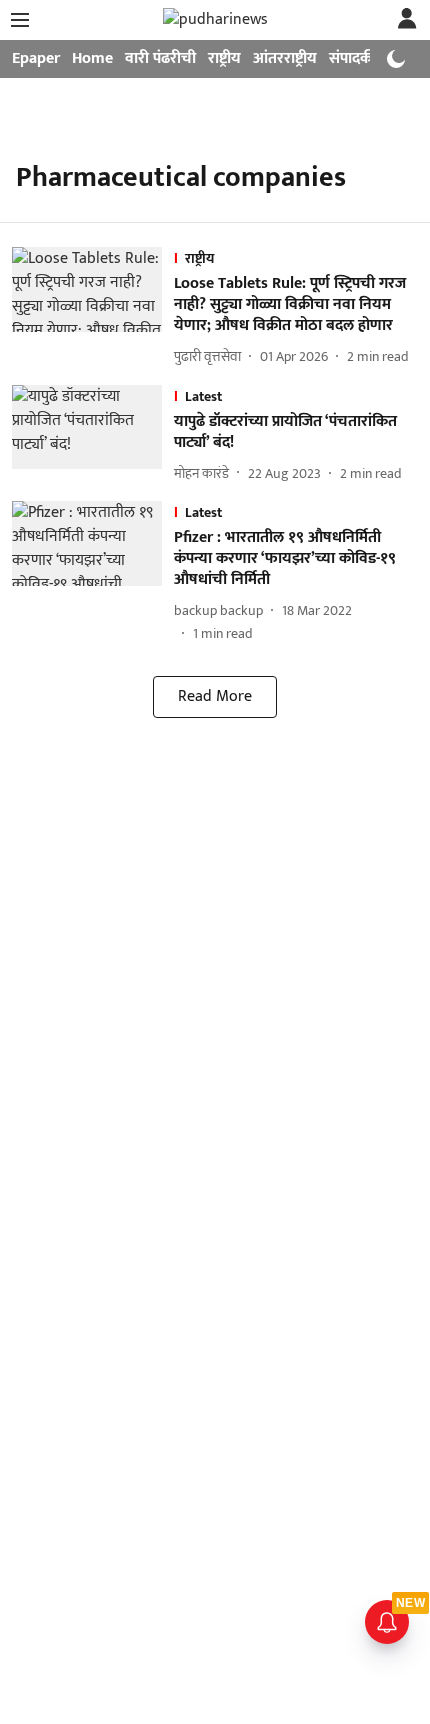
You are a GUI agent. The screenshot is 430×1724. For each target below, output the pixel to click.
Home (92, 58)
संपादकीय (357, 58)
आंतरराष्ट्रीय (285, 58)
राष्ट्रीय (224, 58)
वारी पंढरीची (160, 58)
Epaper (36, 58)
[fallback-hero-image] (93, 307)
